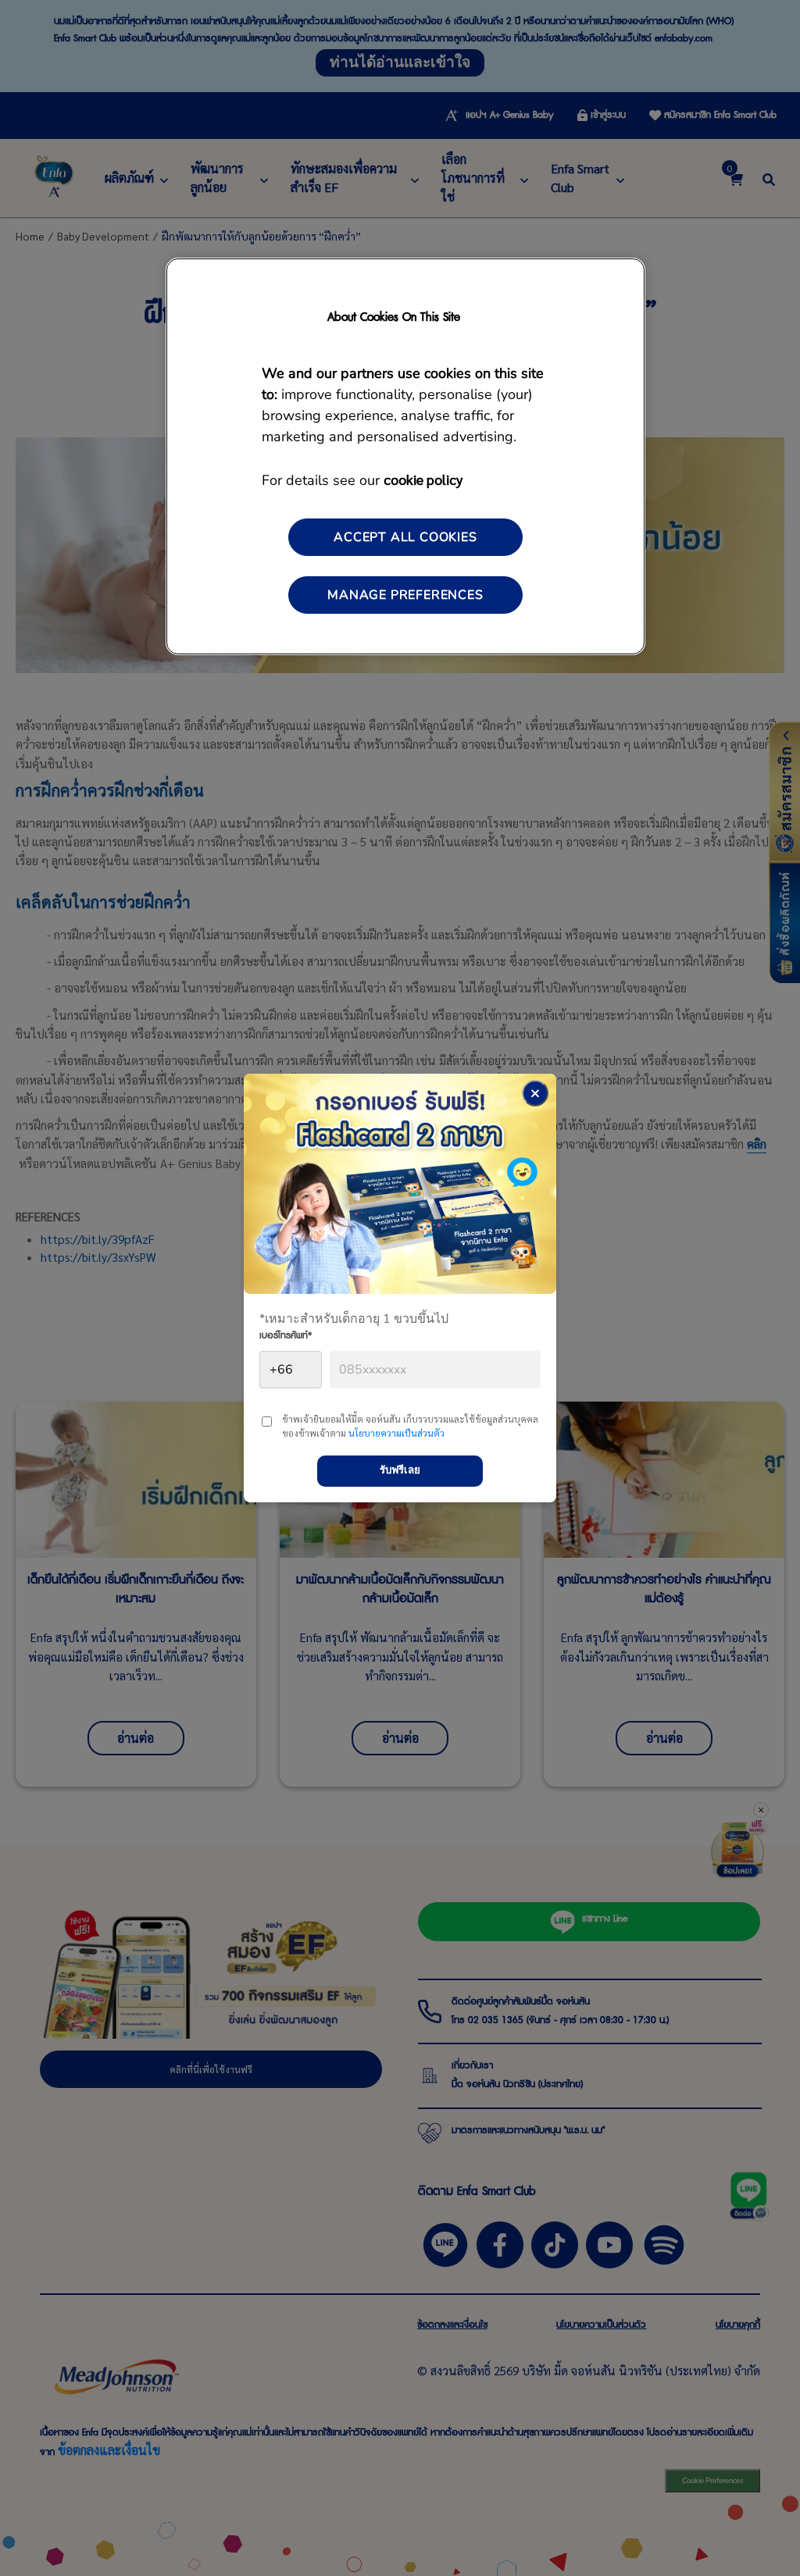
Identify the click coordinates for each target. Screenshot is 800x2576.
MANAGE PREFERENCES (405, 595)
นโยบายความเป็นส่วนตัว (396, 1433)
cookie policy (423, 479)
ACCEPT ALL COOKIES (405, 537)
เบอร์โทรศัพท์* (286, 1338)
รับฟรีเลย (400, 1470)
